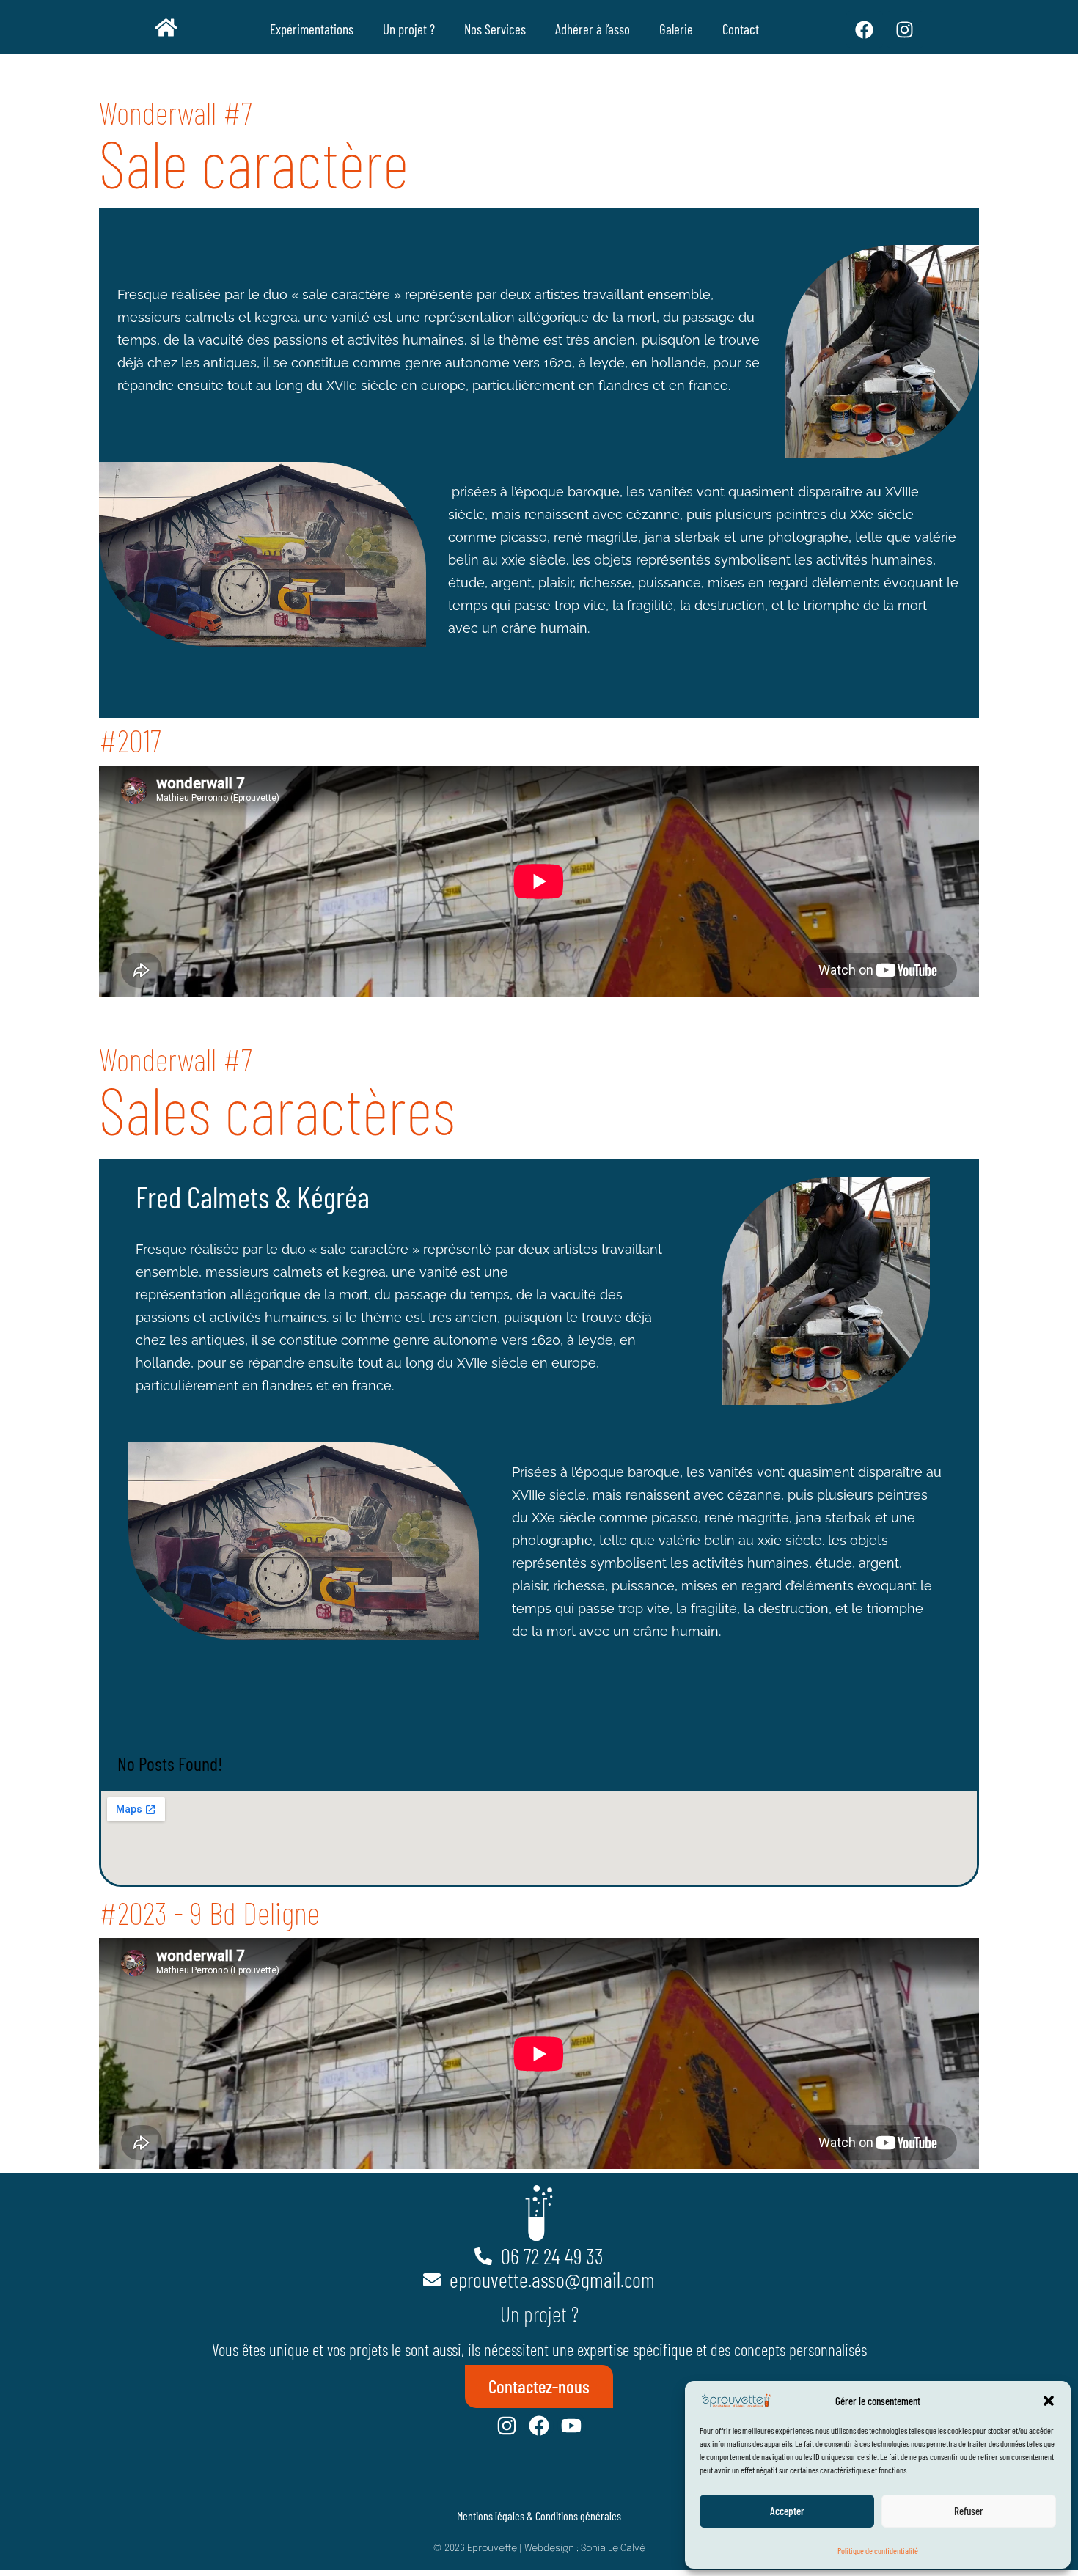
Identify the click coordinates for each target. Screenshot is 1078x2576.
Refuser (969, 2511)
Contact (741, 29)
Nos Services (495, 29)
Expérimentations (312, 29)
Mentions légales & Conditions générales (539, 2516)
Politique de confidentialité (878, 2550)
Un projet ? (409, 29)
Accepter (787, 2511)
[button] (1049, 2401)
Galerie (676, 29)
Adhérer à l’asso (593, 29)
